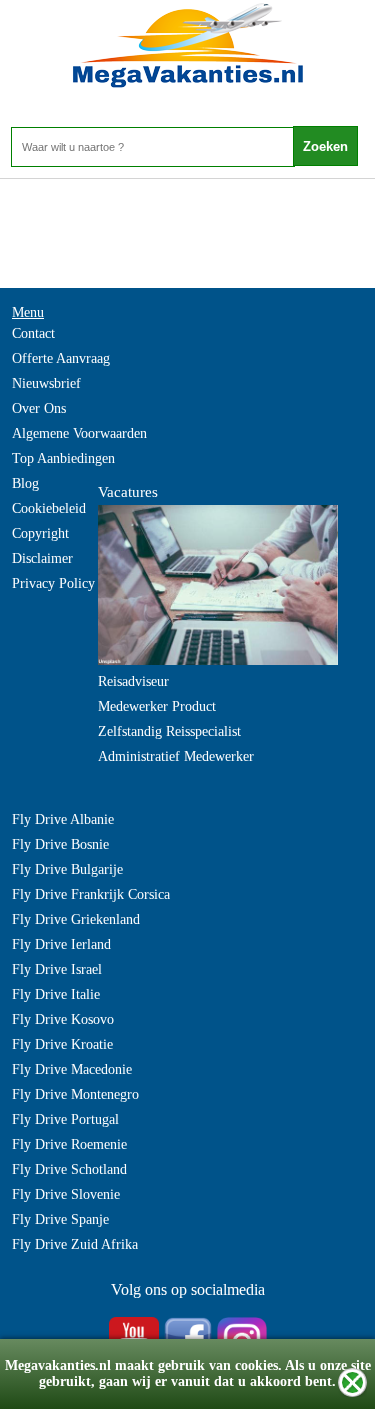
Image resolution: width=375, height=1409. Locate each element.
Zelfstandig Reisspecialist (169, 731)
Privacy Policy (53, 583)
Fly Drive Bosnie (60, 844)
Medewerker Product (157, 706)
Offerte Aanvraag (61, 358)
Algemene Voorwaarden (79, 433)
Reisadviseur (133, 681)
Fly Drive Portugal (65, 1119)
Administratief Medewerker (176, 756)
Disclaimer (42, 558)
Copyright (40, 533)
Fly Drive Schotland (69, 1169)
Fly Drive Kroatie (62, 1044)
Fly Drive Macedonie (72, 1069)
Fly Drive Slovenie (66, 1194)
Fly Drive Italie (56, 994)
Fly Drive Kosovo (63, 1019)
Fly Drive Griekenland (76, 919)
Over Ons (39, 408)
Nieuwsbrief (46, 383)
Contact (33, 333)
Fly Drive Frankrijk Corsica (91, 894)
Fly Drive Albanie (63, 819)
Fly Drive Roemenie (69, 1144)
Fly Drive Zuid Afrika (75, 1244)
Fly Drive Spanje (60, 1219)
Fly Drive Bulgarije (67, 869)
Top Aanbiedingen (63, 458)
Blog (25, 483)
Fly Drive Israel (57, 969)
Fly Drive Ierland (61, 944)
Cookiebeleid (49, 508)
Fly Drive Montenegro (75, 1094)
